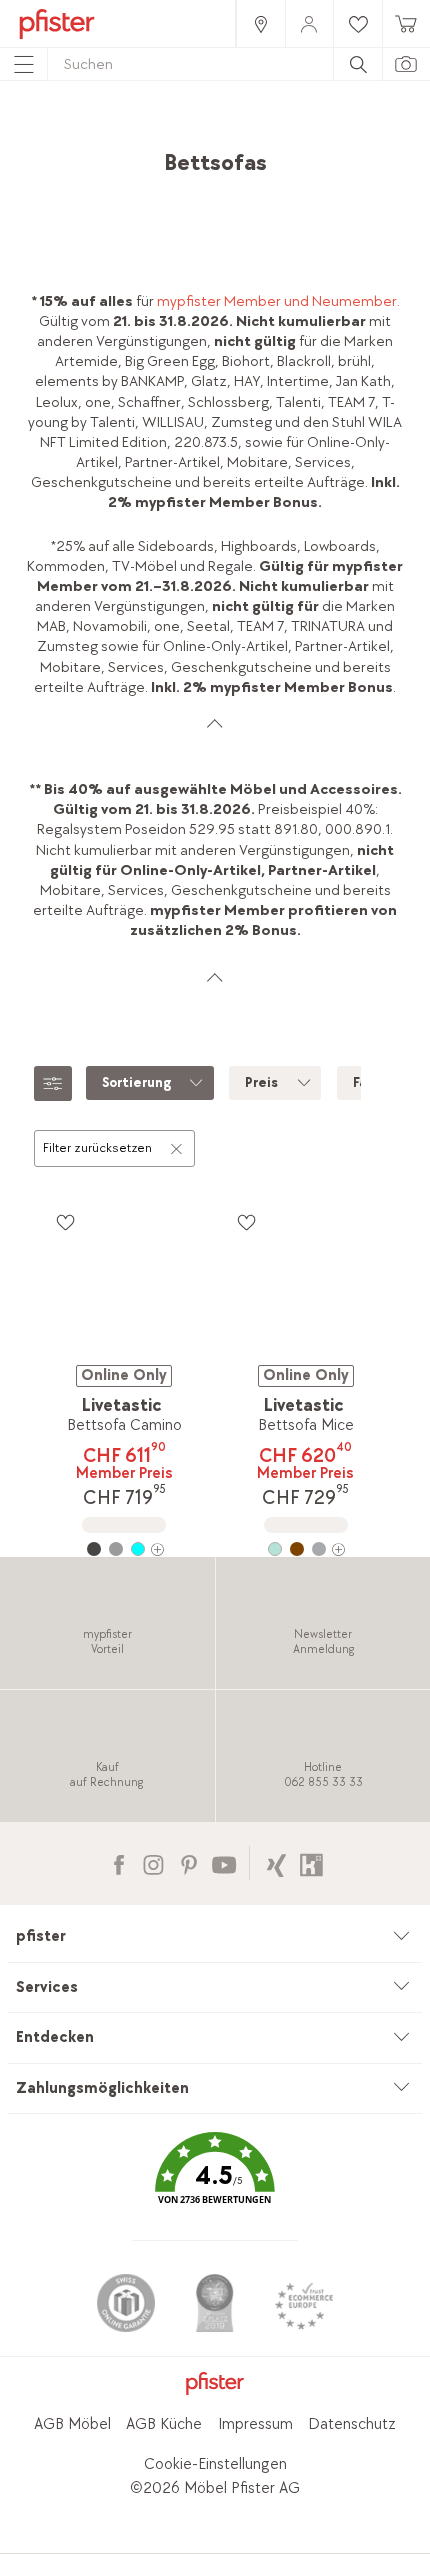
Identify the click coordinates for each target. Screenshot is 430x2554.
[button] (215, 2182)
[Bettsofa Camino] (124, 1549)
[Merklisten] (65, 1222)
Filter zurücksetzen (97, 1148)
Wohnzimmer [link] (308, 135)
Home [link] (101, 135)
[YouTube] (223, 1862)
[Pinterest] (188, 1862)
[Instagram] (153, 1862)
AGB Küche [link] (164, 2424)
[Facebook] (118, 1862)
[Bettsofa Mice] (305, 1549)
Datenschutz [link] (352, 2424)
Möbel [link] (231, 135)
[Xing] (276, 1862)
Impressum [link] (255, 2424)
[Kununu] (311, 1862)
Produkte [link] (165, 135)
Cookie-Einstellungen (215, 2464)
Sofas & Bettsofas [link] (164, 155)
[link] (260, 23)
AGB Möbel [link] (72, 2424)
